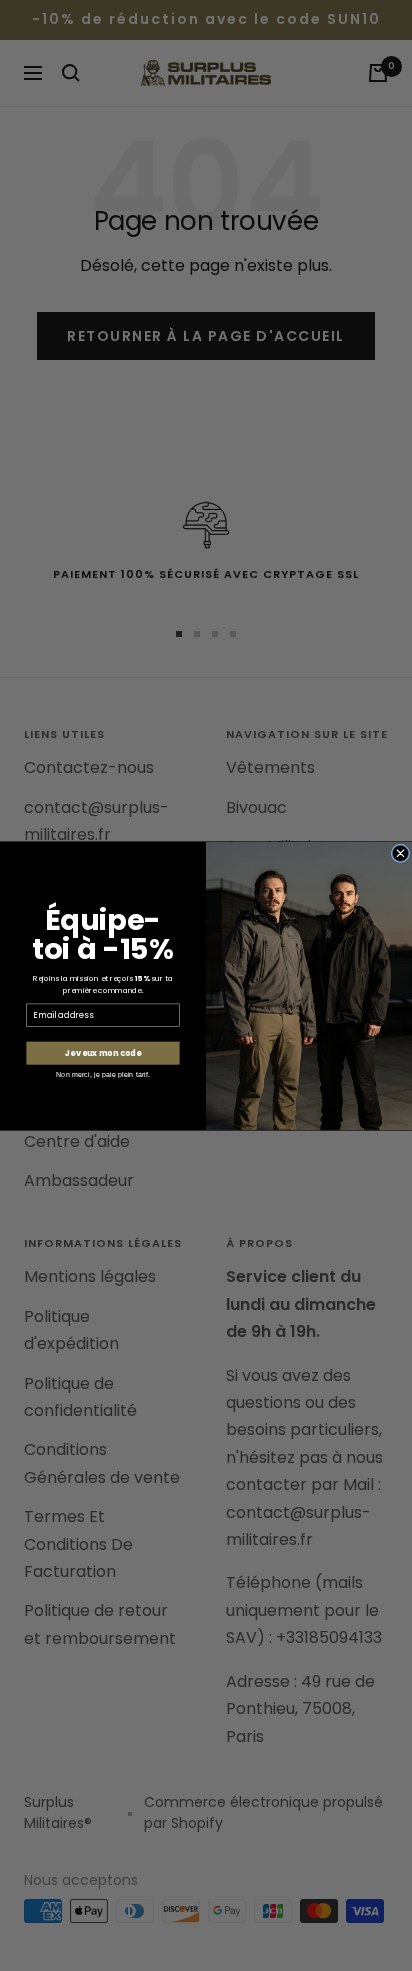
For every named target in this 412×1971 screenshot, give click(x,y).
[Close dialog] (400, 853)
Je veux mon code (103, 1053)
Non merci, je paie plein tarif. (103, 1074)
